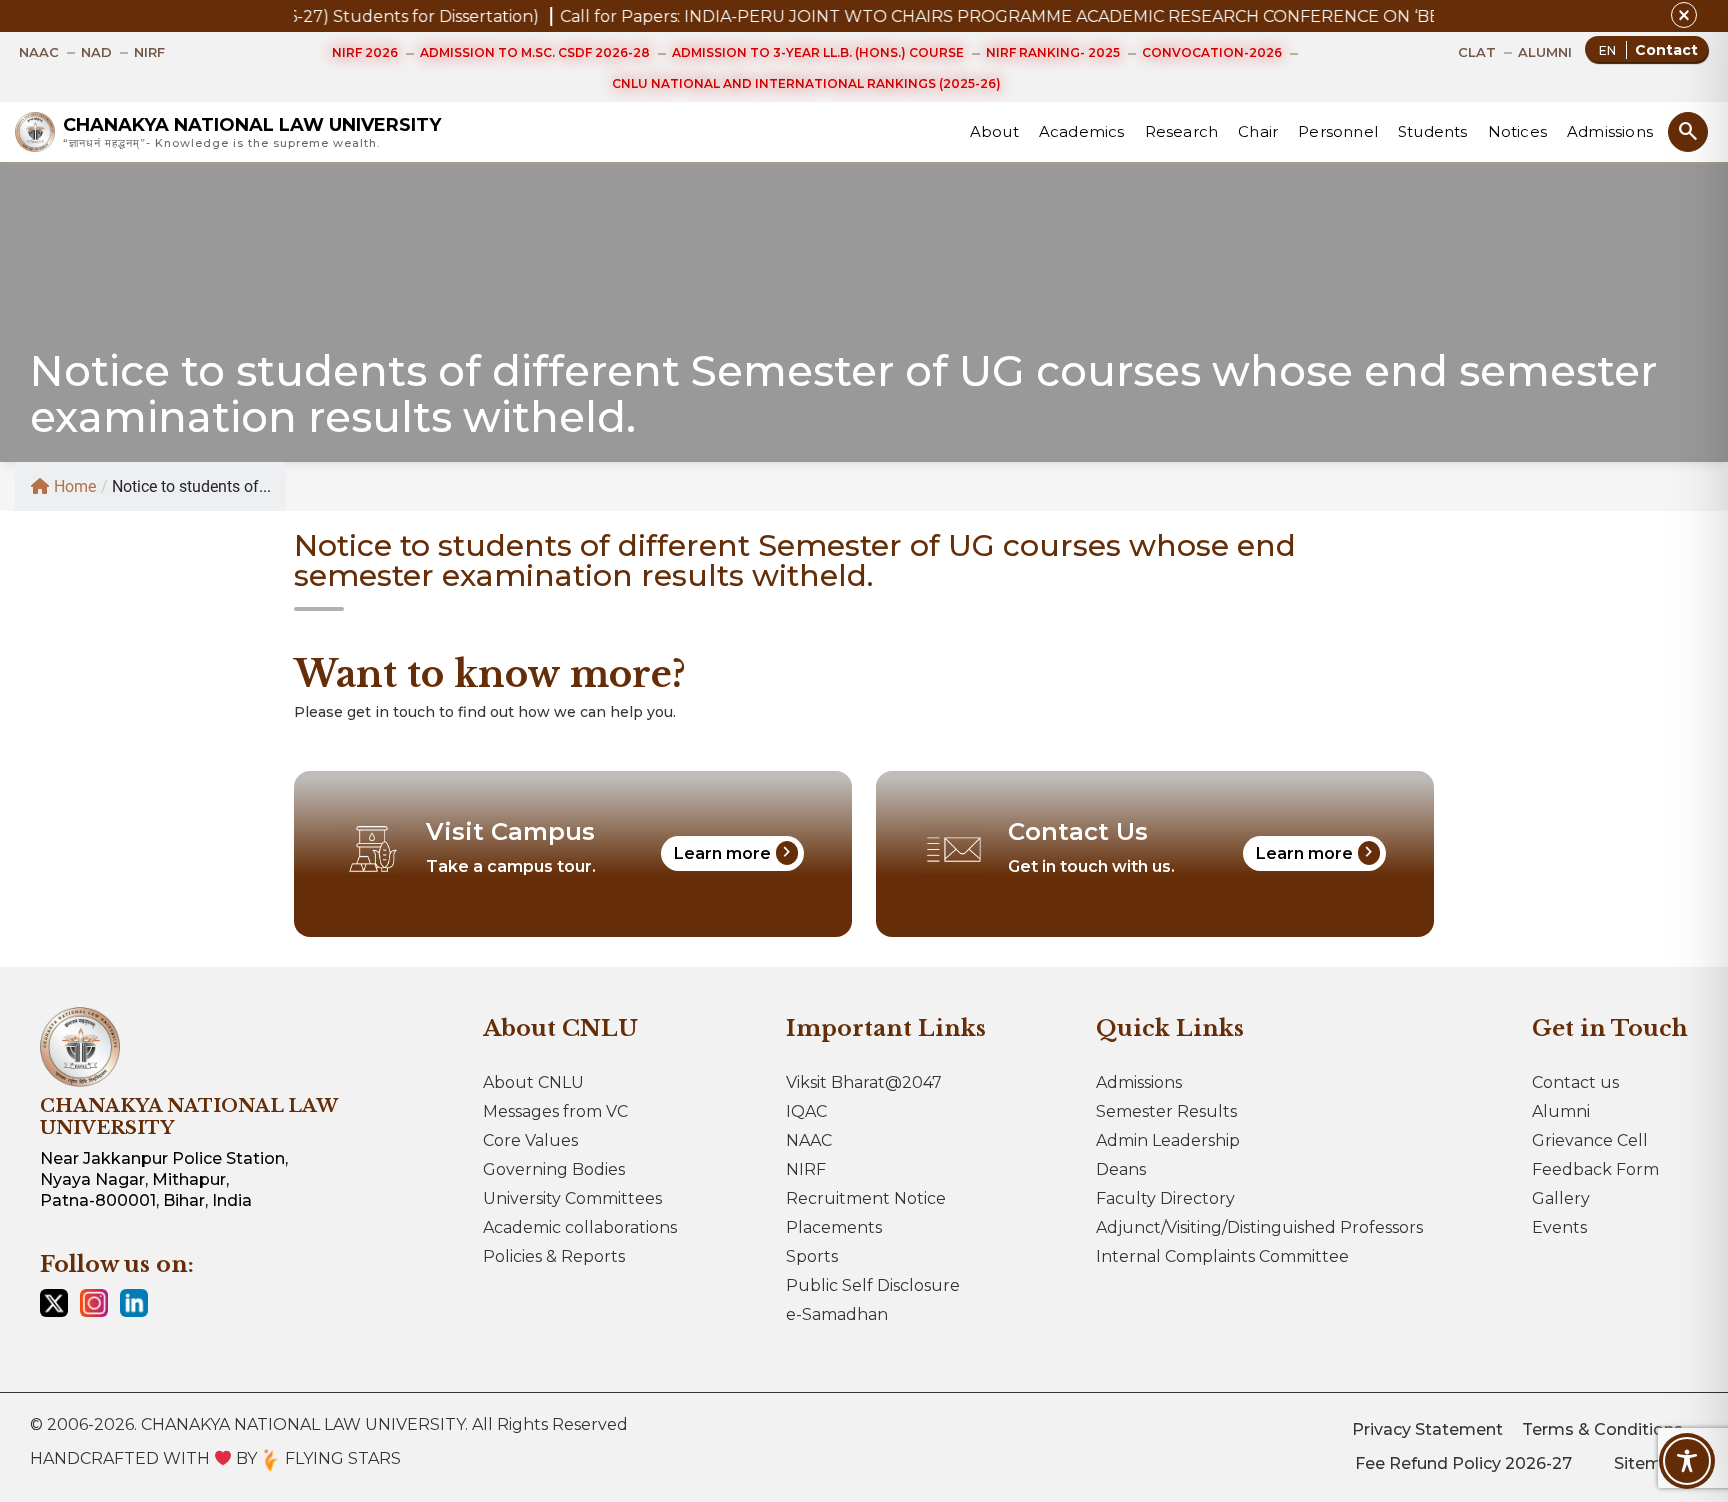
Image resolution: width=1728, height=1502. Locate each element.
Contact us (1575, 1082)
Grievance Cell (1590, 1140)
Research (1182, 131)
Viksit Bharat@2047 (864, 1082)
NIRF (806, 1169)
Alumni (1561, 1111)
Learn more (735, 852)
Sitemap (1648, 1463)
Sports (812, 1256)
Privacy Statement (1427, 1429)
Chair (1258, 131)
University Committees (572, 1198)
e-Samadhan (837, 1314)
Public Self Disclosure (873, 1285)
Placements (834, 1227)
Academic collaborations (580, 1227)
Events (1559, 1227)
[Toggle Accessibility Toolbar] (1687, 1461)
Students (1433, 131)
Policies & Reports (554, 1256)
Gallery (1561, 1198)
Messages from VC (555, 1111)
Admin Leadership (1168, 1140)
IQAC (806, 1111)
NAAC (809, 1140)
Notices (1517, 131)
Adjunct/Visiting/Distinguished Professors (1259, 1227)
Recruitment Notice (866, 1198)
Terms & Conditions (1602, 1429)
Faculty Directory (1165, 1198)
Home (75, 486)
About (994, 131)
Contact (1666, 50)
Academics (1082, 131)
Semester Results (1166, 1111)
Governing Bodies (554, 1169)
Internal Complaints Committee (1222, 1256)
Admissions (1610, 131)
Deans (1121, 1169)
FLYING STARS (341, 1458)
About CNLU (533, 1082)
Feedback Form (1595, 1169)
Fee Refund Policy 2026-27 (1463, 1463)
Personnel (1338, 131)
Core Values (530, 1140)
